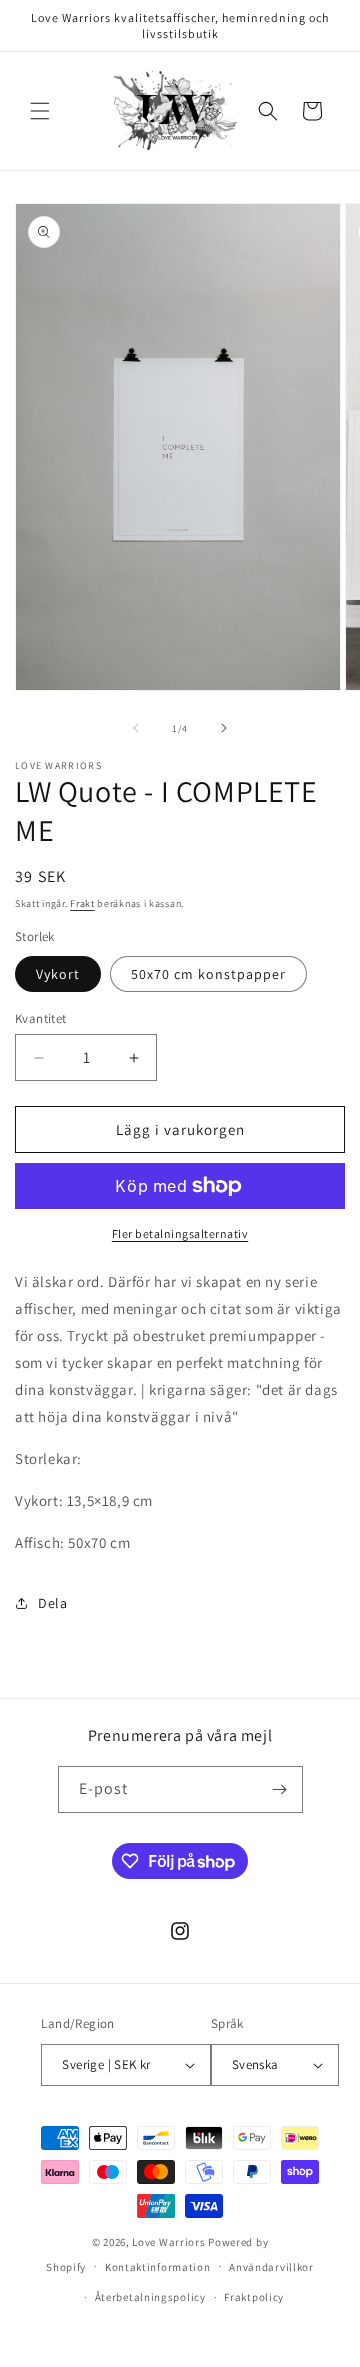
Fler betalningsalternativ (180, 1233)
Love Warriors (168, 2242)
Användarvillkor (271, 2267)
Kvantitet (41, 1018)
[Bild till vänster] (136, 728)
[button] (40, 111)
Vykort (58, 974)
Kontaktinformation (158, 2267)
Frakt (82, 903)
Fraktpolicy (254, 2297)
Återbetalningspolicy (150, 2297)
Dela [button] (52, 1603)
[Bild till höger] (224, 728)
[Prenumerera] (280, 1789)
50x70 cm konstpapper (208, 974)
